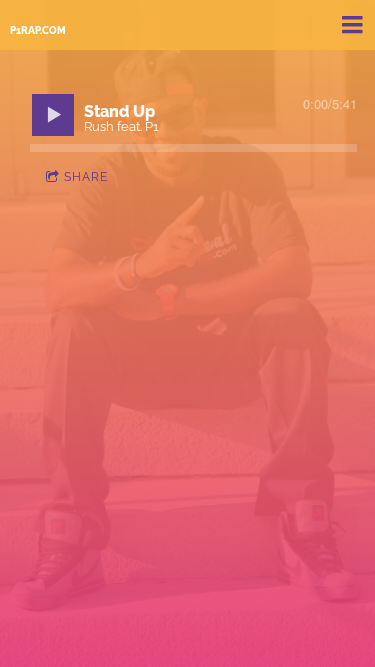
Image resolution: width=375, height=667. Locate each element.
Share (86, 177)
